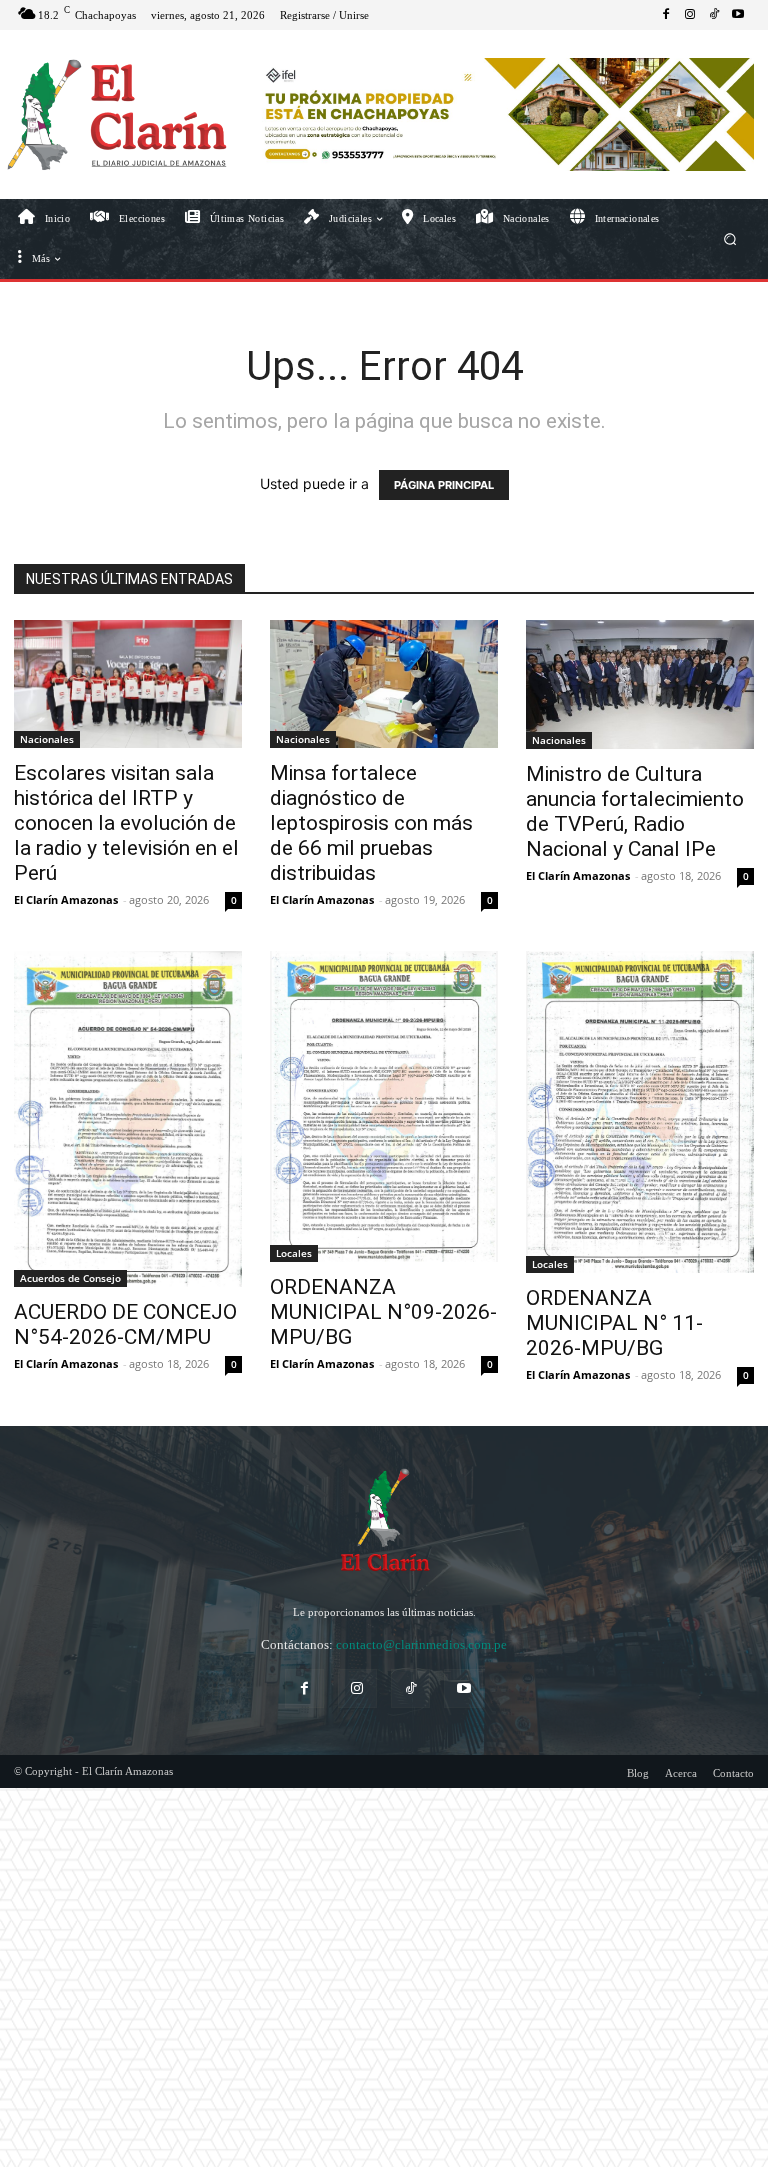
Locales (294, 1253)
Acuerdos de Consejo (70, 1278)
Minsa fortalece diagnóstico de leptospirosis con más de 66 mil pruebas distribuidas (371, 823)
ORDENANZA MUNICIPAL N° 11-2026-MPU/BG (614, 1323)
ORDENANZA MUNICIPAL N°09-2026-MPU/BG (383, 1312)
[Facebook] (666, 15)
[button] (730, 238)
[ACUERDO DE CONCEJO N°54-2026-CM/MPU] (128, 1119)
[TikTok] (714, 15)
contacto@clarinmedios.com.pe (421, 1644)
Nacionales (47, 739)
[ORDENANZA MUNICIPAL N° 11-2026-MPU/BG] (640, 1112)
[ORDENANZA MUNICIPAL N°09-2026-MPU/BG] (384, 1106)
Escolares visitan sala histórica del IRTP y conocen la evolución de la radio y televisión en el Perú (126, 823)
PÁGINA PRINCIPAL (444, 485)
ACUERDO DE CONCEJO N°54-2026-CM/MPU (125, 1324)
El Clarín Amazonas (66, 899)
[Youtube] (738, 15)
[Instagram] (690, 15)
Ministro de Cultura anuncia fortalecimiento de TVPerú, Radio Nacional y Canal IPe (635, 811)
